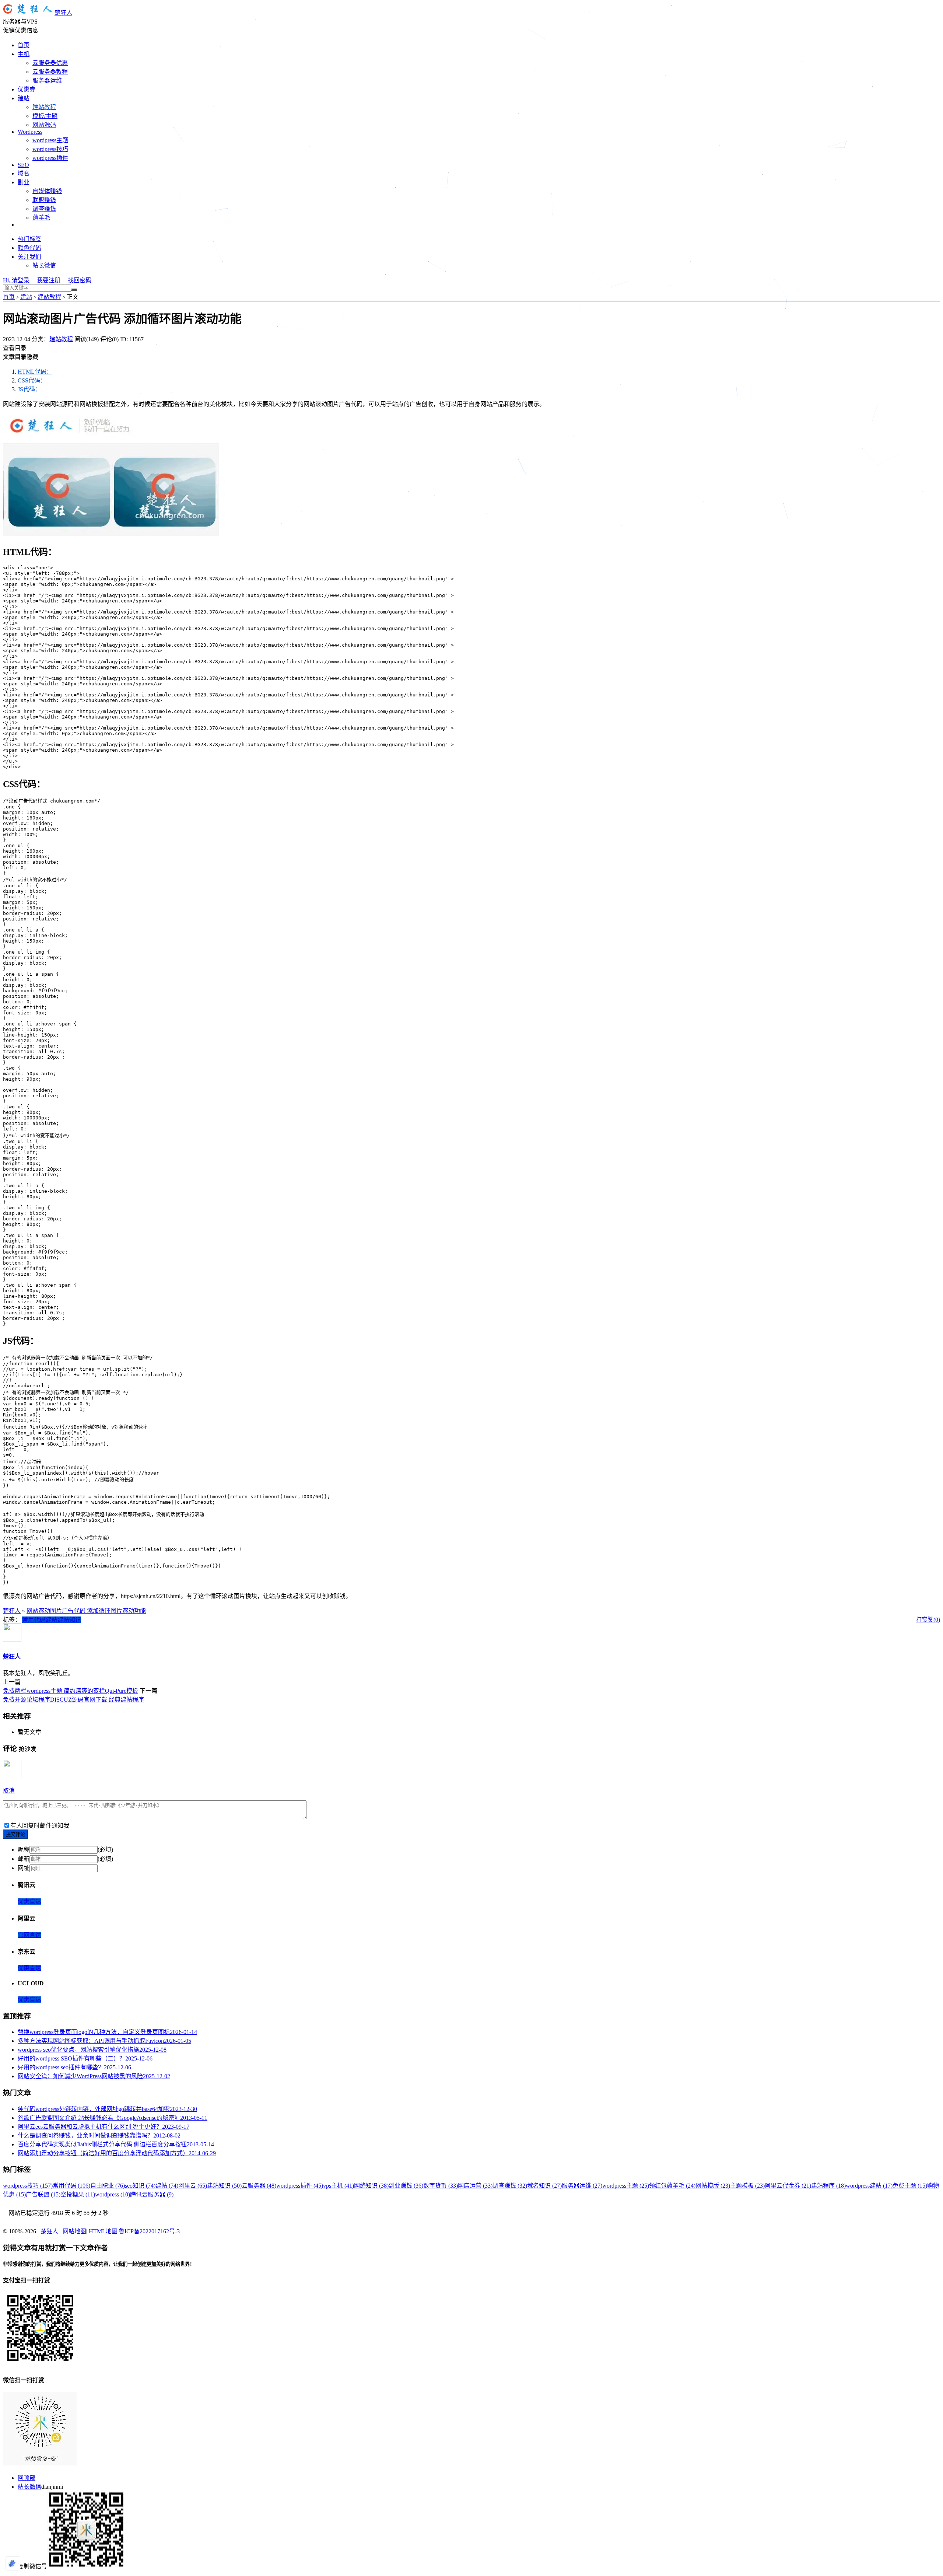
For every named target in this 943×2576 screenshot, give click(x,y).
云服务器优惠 (50, 63)
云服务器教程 (50, 72)
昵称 (24, 1850)
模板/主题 (45, 116)
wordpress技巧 (50, 149)
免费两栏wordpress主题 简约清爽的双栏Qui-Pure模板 (71, 1691)
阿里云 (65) (193, 2186)
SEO (23, 165)
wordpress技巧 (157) (28, 2186)
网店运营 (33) (475, 2186)
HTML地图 (103, 2231)
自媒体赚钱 (47, 191)
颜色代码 (29, 248)
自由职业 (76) (108, 2186)
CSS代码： (32, 380)
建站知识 (69, 1620)
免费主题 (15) (910, 2186)
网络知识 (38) (371, 2186)
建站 (24, 98)
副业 (24, 182)
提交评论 (15, 1834)
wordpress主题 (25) (626, 2186)
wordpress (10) (113, 2194)
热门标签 (29, 239)
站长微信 (44, 265)
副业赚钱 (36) (406, 2186)
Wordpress (30, 132)
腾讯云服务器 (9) (152, 2194)
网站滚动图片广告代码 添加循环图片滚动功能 (86, 1611)
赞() (934, 1620)
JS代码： (29, 389)
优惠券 (27, 89)
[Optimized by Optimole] (13, 2563)
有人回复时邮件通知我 (40, 1826)
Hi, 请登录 (16, 280)
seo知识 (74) (140, 2186)
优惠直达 (29, 1902)
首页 (24, 45)
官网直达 (29, 1935)
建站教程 (44, 107)
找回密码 (80, 280)
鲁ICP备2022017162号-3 (149, 2231)
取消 (9, 1791)
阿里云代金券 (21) (788, 2186)
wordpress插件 (50, 158)
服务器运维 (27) (582, 2186)
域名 (24, 173)
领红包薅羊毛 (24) (672, 2186)
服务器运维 (47, 81)
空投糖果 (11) (78, 2194)
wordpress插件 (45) (300, 2186)
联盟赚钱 (44, 200)
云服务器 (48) (259, 2186)
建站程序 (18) (828, 2186)
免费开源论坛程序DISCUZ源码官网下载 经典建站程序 (73, 1700)
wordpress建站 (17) (869, 2186)
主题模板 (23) (747, 2186)
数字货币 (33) (441, 2186)
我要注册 (49, 280)
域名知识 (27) (544, 2186)
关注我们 (29, 257)
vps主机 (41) (339, 2186)
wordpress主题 (50, 140)
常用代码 (34, 1620)
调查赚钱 (44, 209)
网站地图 (74, 2231)
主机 (24, 54)
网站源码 (44, 125)
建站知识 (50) (224, 2186)
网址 (24, 1868)
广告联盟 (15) (43, 2194)
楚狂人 (63, 13)
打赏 (922, 1620)
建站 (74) (167, 2186)
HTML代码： (35, 372)
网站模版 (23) (713, 2186)
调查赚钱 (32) (510, 2186)
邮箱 (24, 1859)
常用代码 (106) (71, 2186)
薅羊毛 (41, 218)
